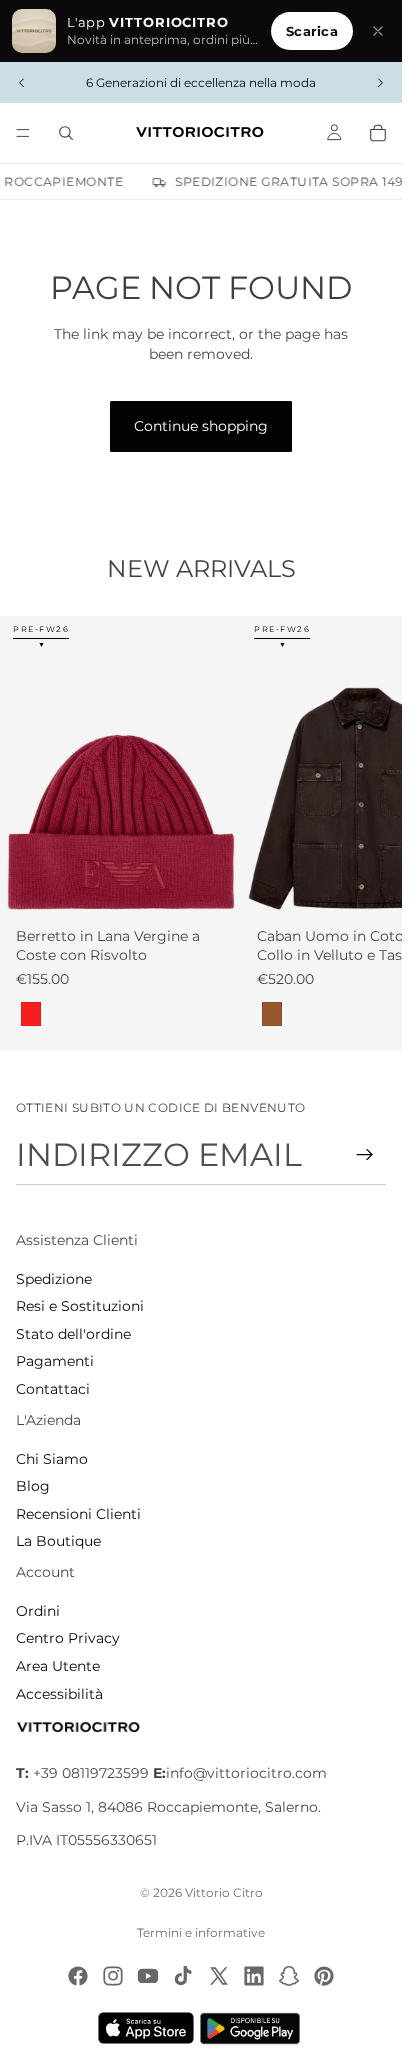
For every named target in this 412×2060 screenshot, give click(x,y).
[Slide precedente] (22, 83)
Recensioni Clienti (78, 1514)
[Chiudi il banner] (378, 31)
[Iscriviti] (365, 1155)
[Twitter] (219, 1976)
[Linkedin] (254, 1976)
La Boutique (58, 1541)
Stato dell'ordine (73, 1334)
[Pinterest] (324, 1976)
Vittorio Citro (224, 1892)
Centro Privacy (68, 1638)
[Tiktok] (183, 1976)
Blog (33, 1486)
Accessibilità (59, 1694)
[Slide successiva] (380, 83)
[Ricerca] (66, 133)
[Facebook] (78, 1976)
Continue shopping (201, 426)
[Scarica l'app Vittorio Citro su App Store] (146, 2028)
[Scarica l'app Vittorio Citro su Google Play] (254, 2028)
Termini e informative (201, 1932)
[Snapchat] (289, 1976)
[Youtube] (148, 1976)
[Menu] (23, 133)
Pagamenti (55, 1361)
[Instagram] (113, 1976)
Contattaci (53, 1389)
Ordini (38, 1611)
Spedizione (54, 1279)
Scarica (312, 31)
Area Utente (58, 1666)
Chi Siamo (52, 1459)
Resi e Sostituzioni (80, 1306)
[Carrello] (378, 133)
